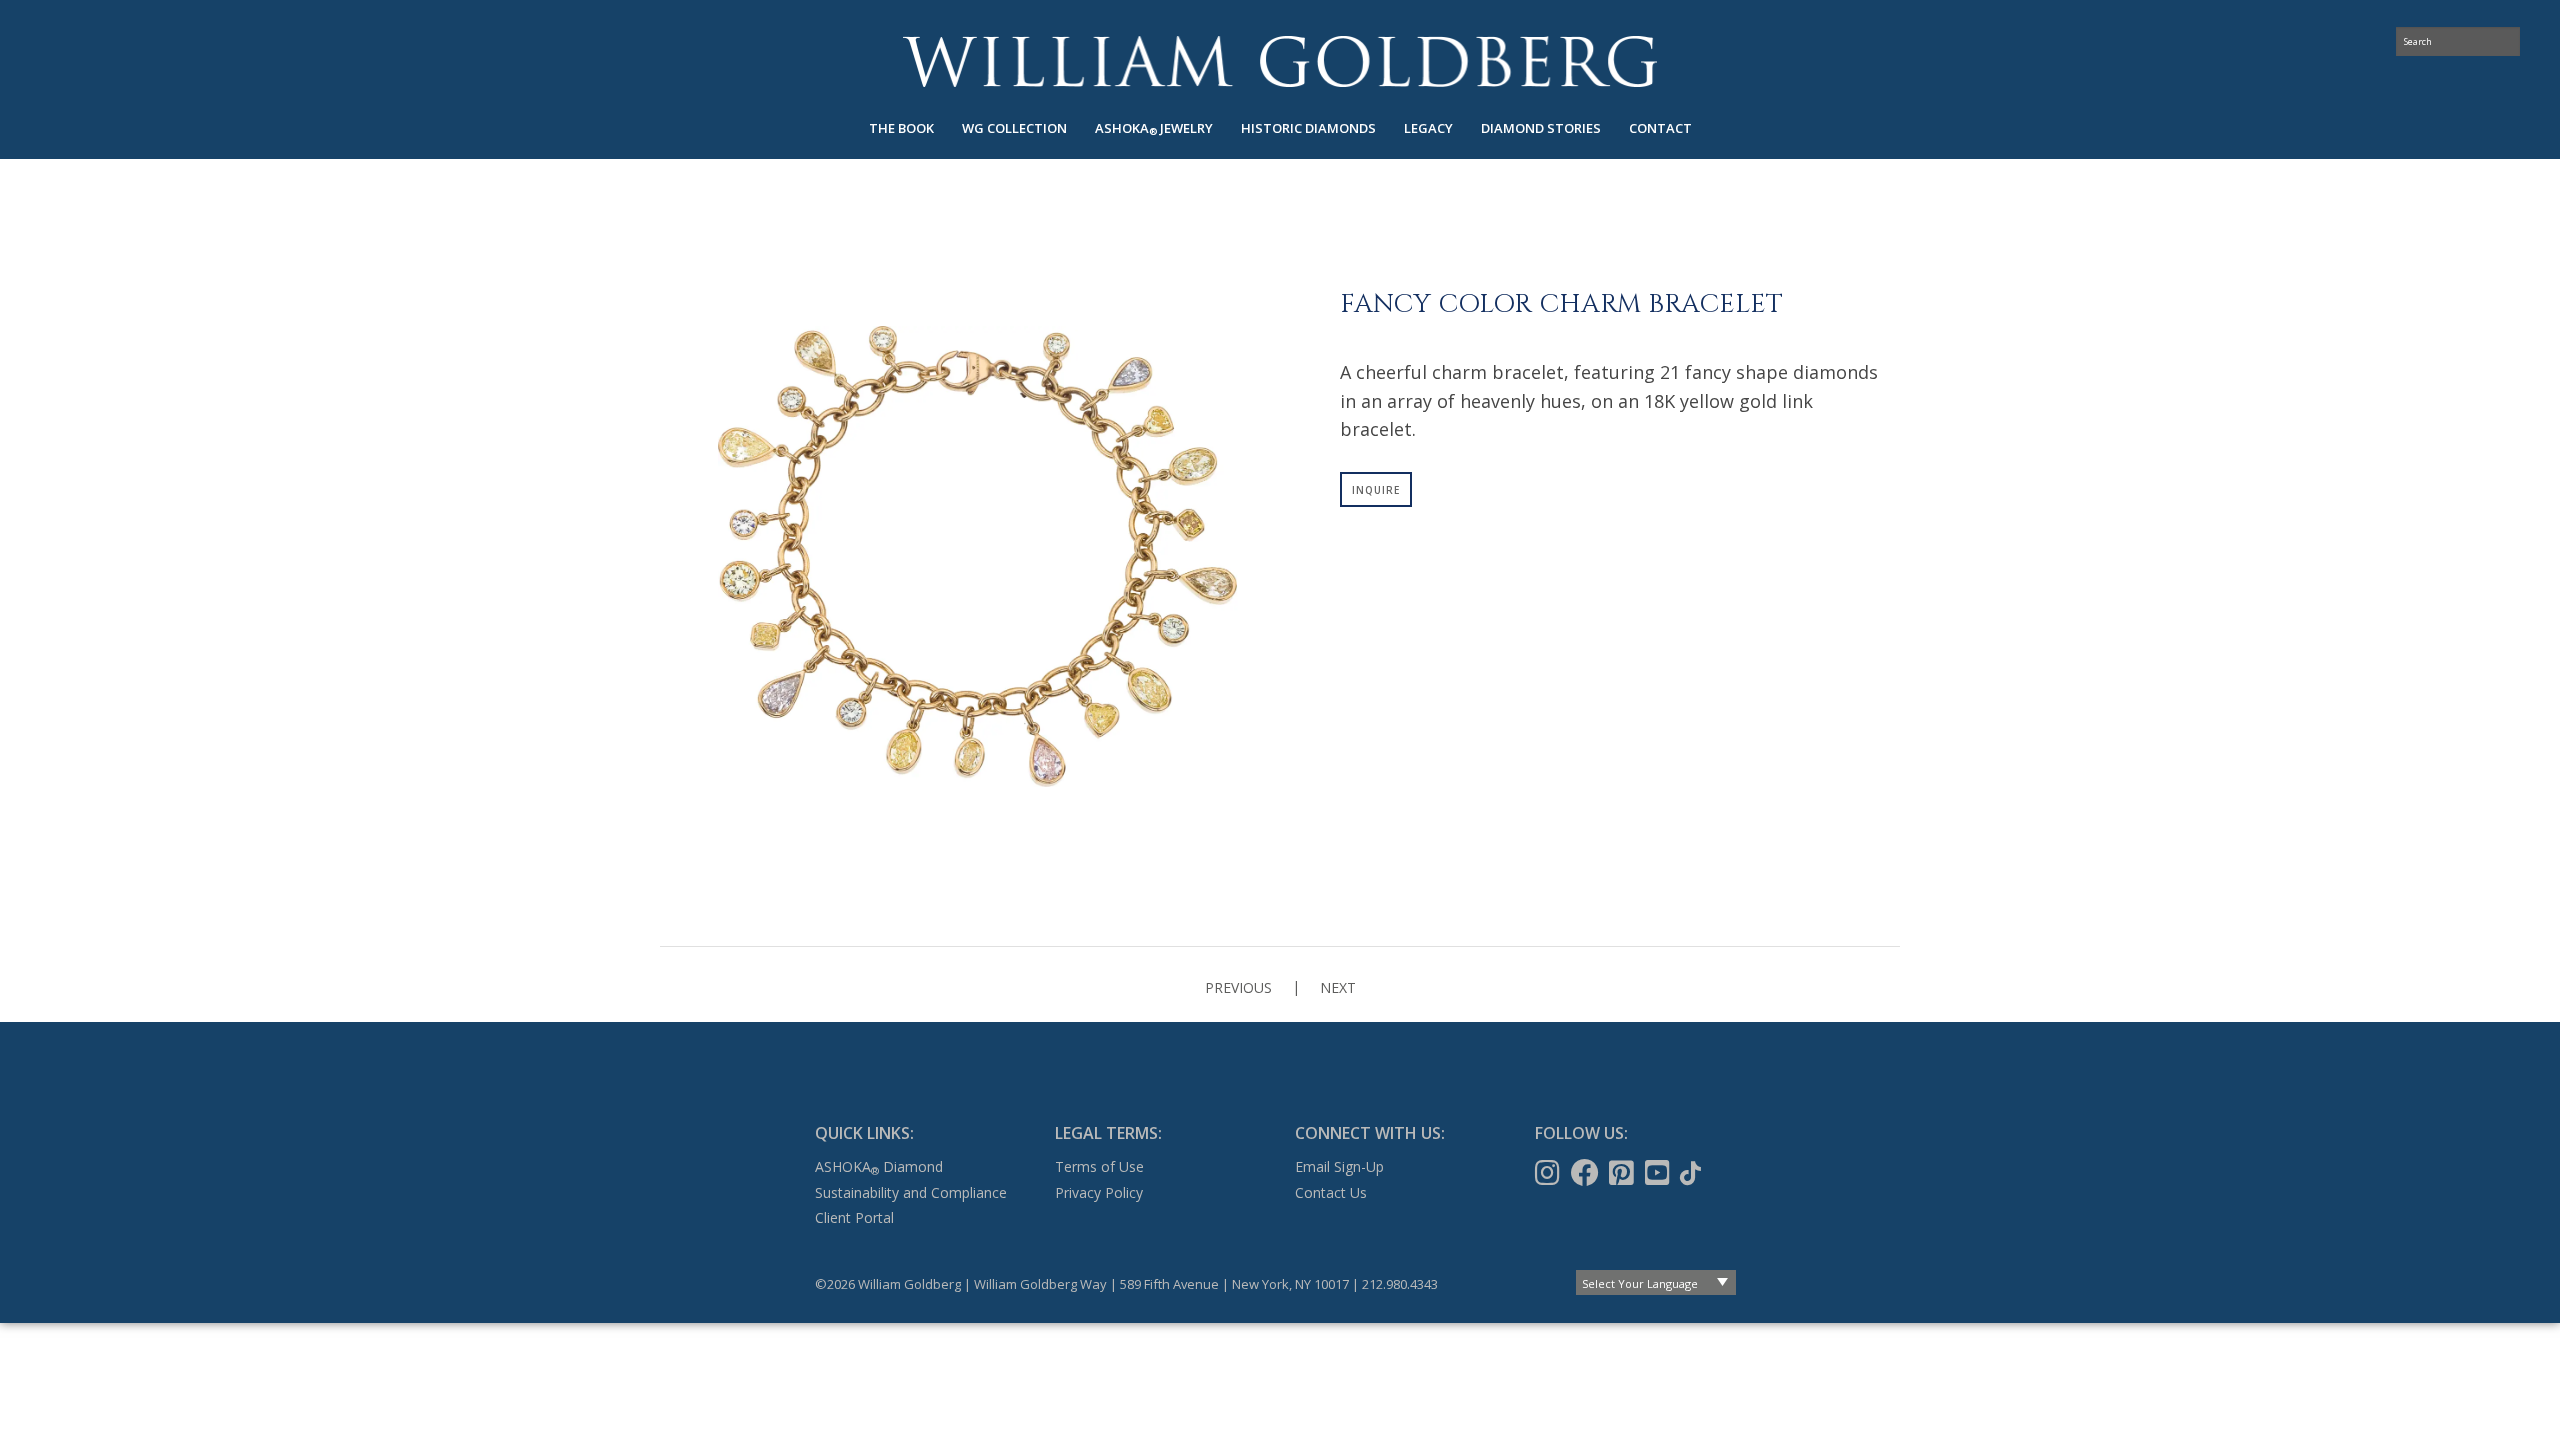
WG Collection (1014, 128)
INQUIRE (1376, 490)
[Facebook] (1587, 1173)
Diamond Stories (1541, 128)
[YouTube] (1659, 1173)
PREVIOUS (1238, 987)
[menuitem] (901, 128)
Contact (1660, 128)
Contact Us (1331, 1192)
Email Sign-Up (1339, 1166)
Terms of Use (1099, 1166)
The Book (901, 128)
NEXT (1338, 987)
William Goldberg (1280, 61)
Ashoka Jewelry (1154, 128)
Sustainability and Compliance (911, 1192)
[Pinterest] (1623, 1173)
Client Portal (854, 1217)
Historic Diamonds (1308, 128)
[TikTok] (1692, 1173)
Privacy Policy (1099, 1192)
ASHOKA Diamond (879, 1166)
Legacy (1428, 128)
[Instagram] (1549, 1173)
